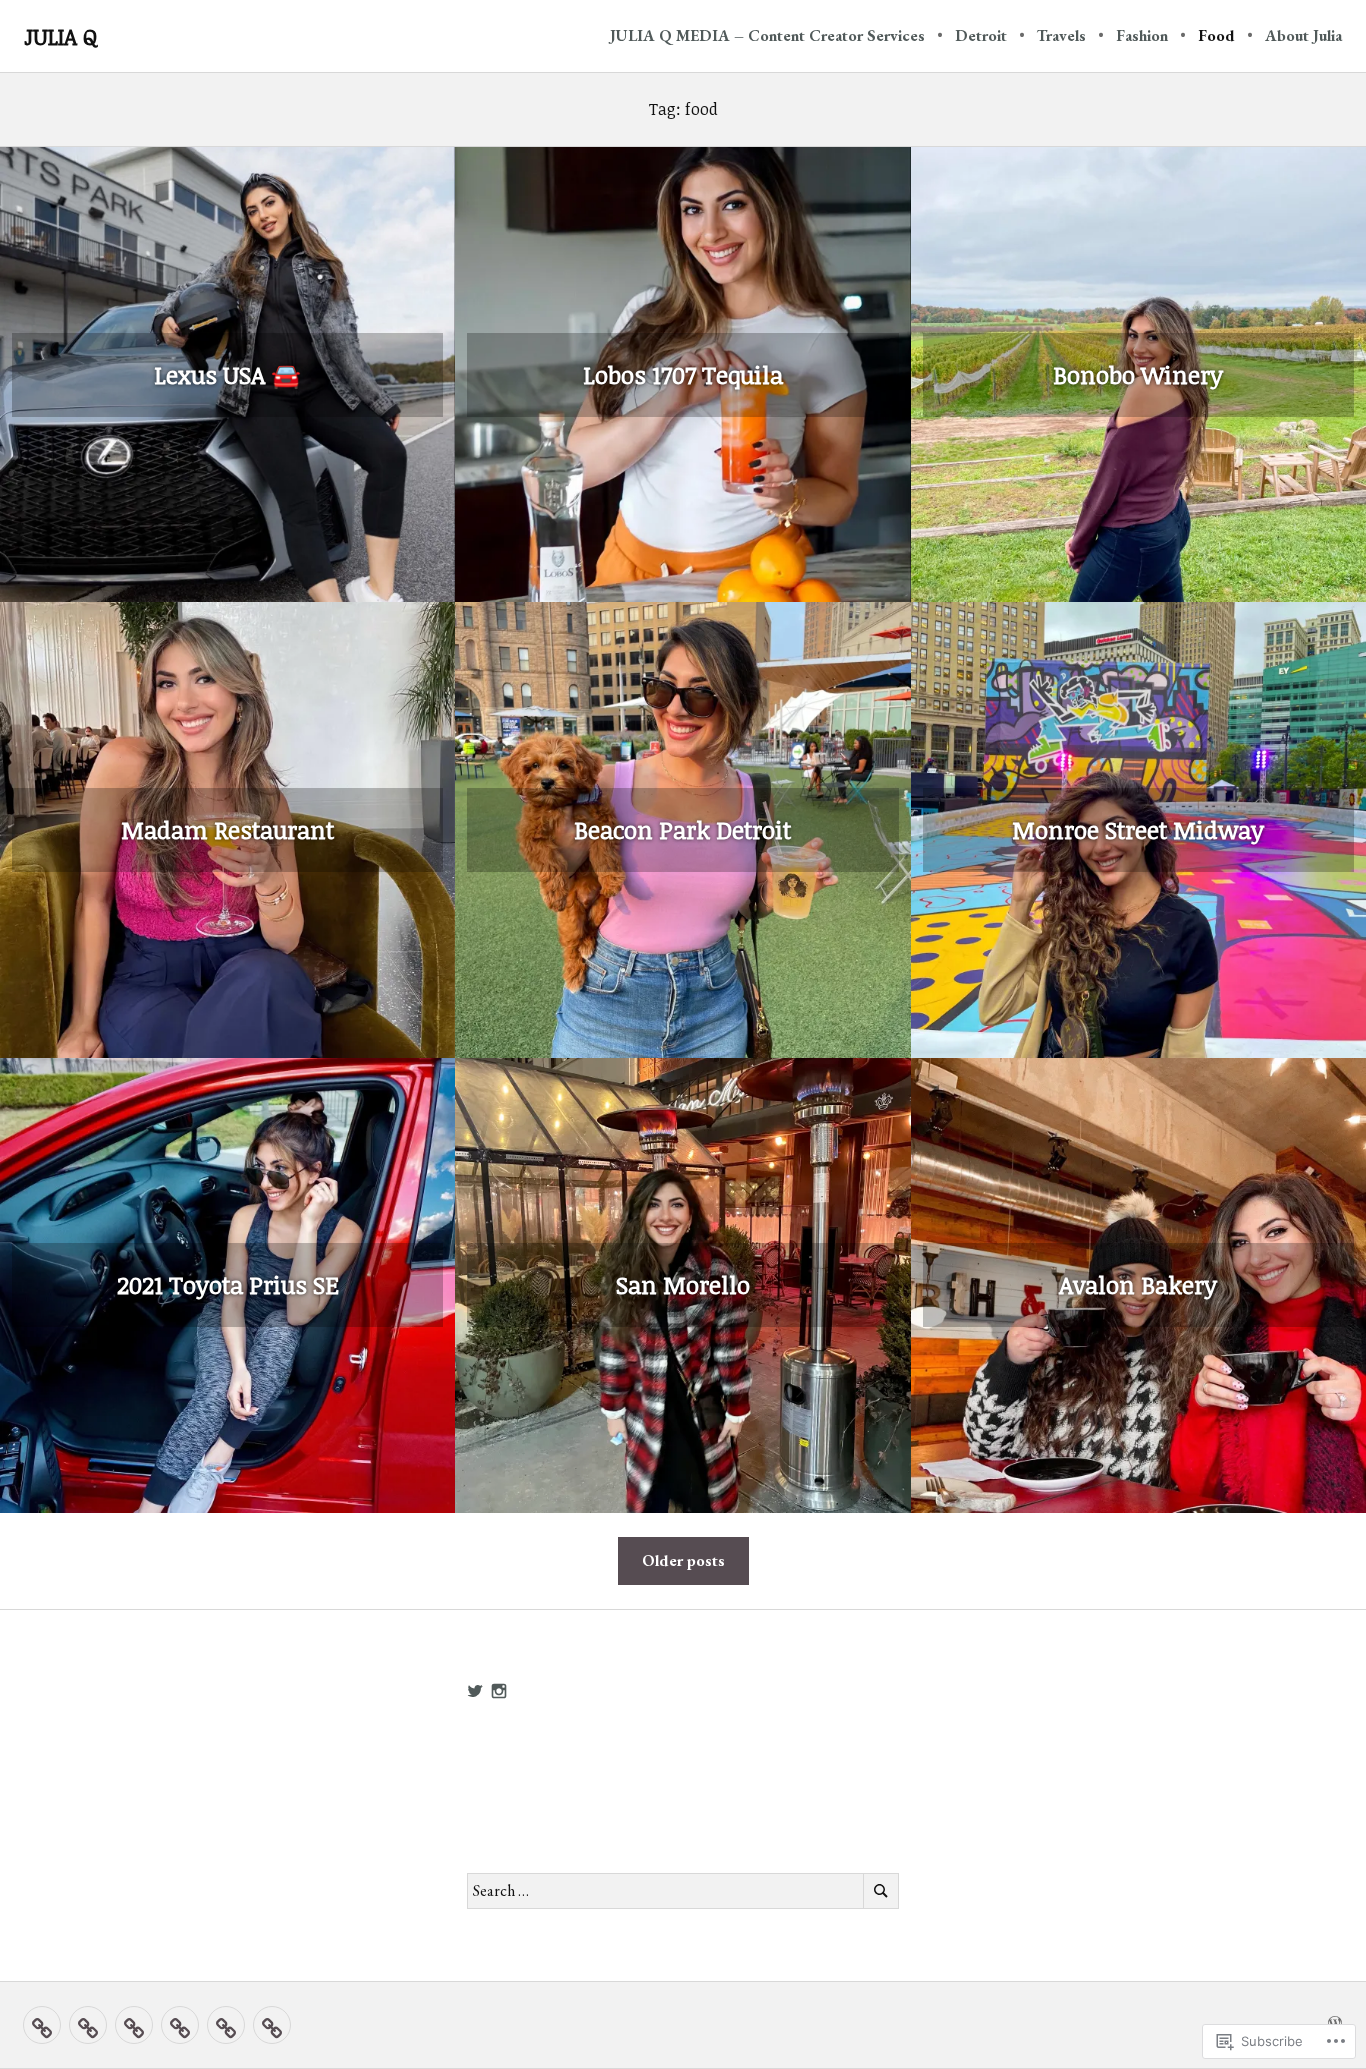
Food (1216, 35)
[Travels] (134, 2025)
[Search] (881, 1891)
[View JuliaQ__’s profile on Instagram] (499, 1691)
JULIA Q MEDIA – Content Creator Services (767, 35)
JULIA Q (61, 36)
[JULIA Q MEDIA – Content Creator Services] (42, 2025)
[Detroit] (88, 2025)
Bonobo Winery (1138, 374)
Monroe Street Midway (1138, 829)
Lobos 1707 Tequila (683, 374)
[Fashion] (180, 2025)
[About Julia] (272, 2025)
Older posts (683, 1560)
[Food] (226, 2025)
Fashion (1142, 35)
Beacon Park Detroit (682, 829)
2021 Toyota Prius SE (228, 1284)
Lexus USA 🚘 (227, 374)
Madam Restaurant (227, 829)
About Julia (1303, 35)
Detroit (981, 35)
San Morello (683, 1284)
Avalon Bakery (1138, 1284)
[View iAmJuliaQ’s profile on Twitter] (475, 1691)
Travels (1061, 35)
